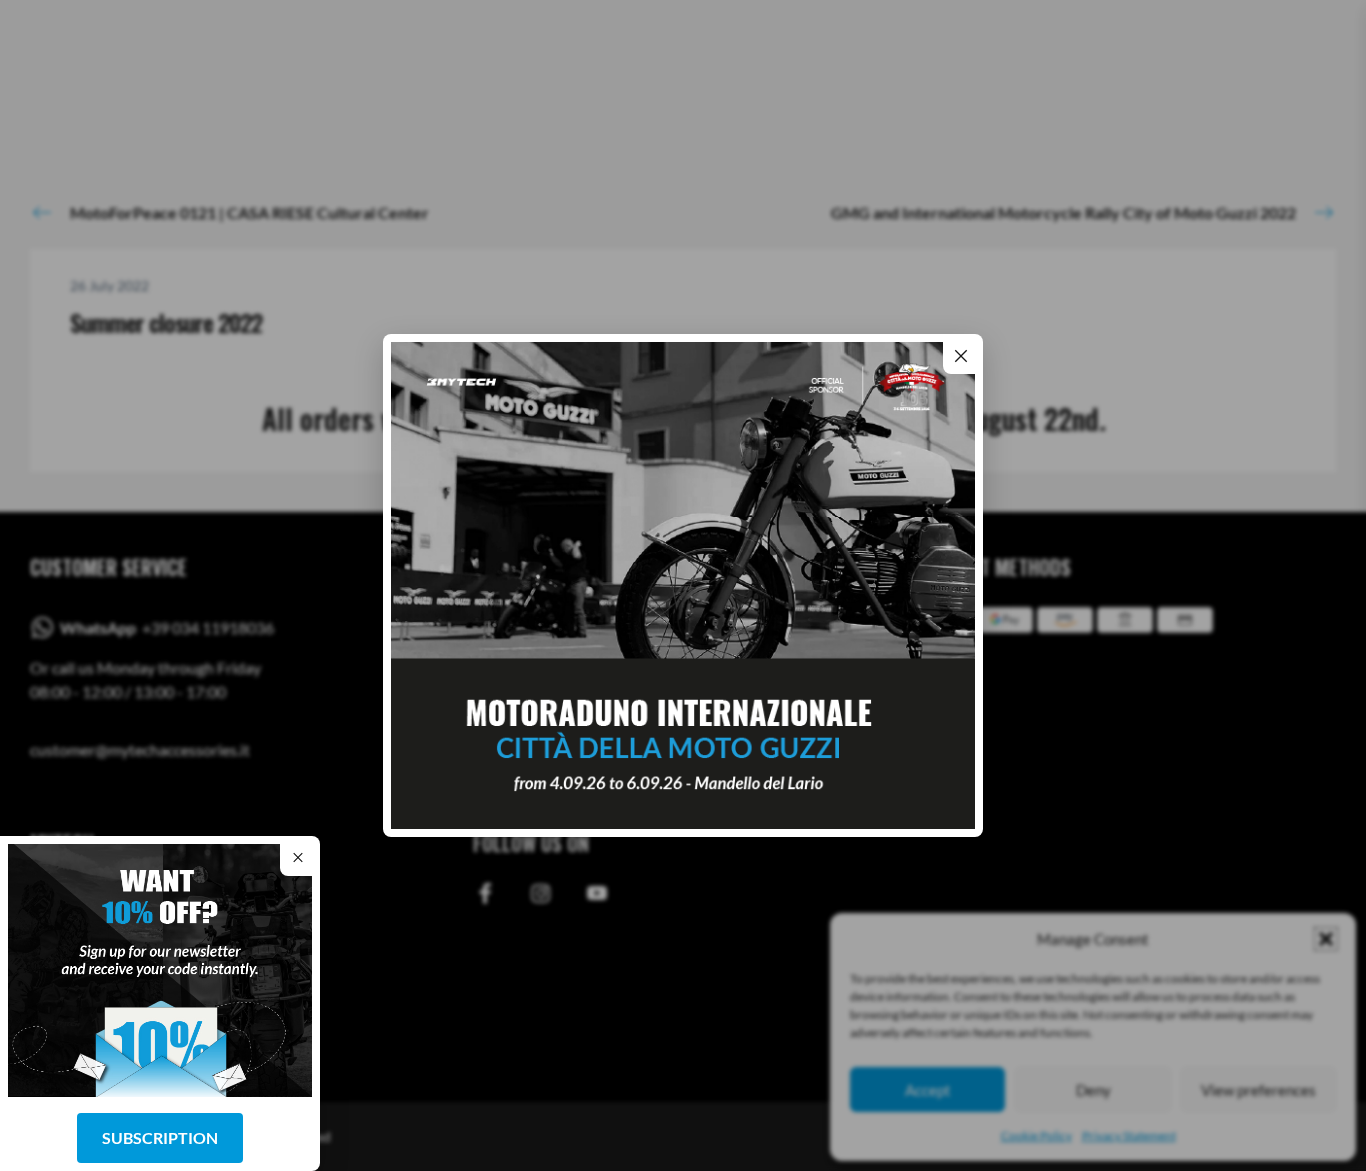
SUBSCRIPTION (160, 1137)
